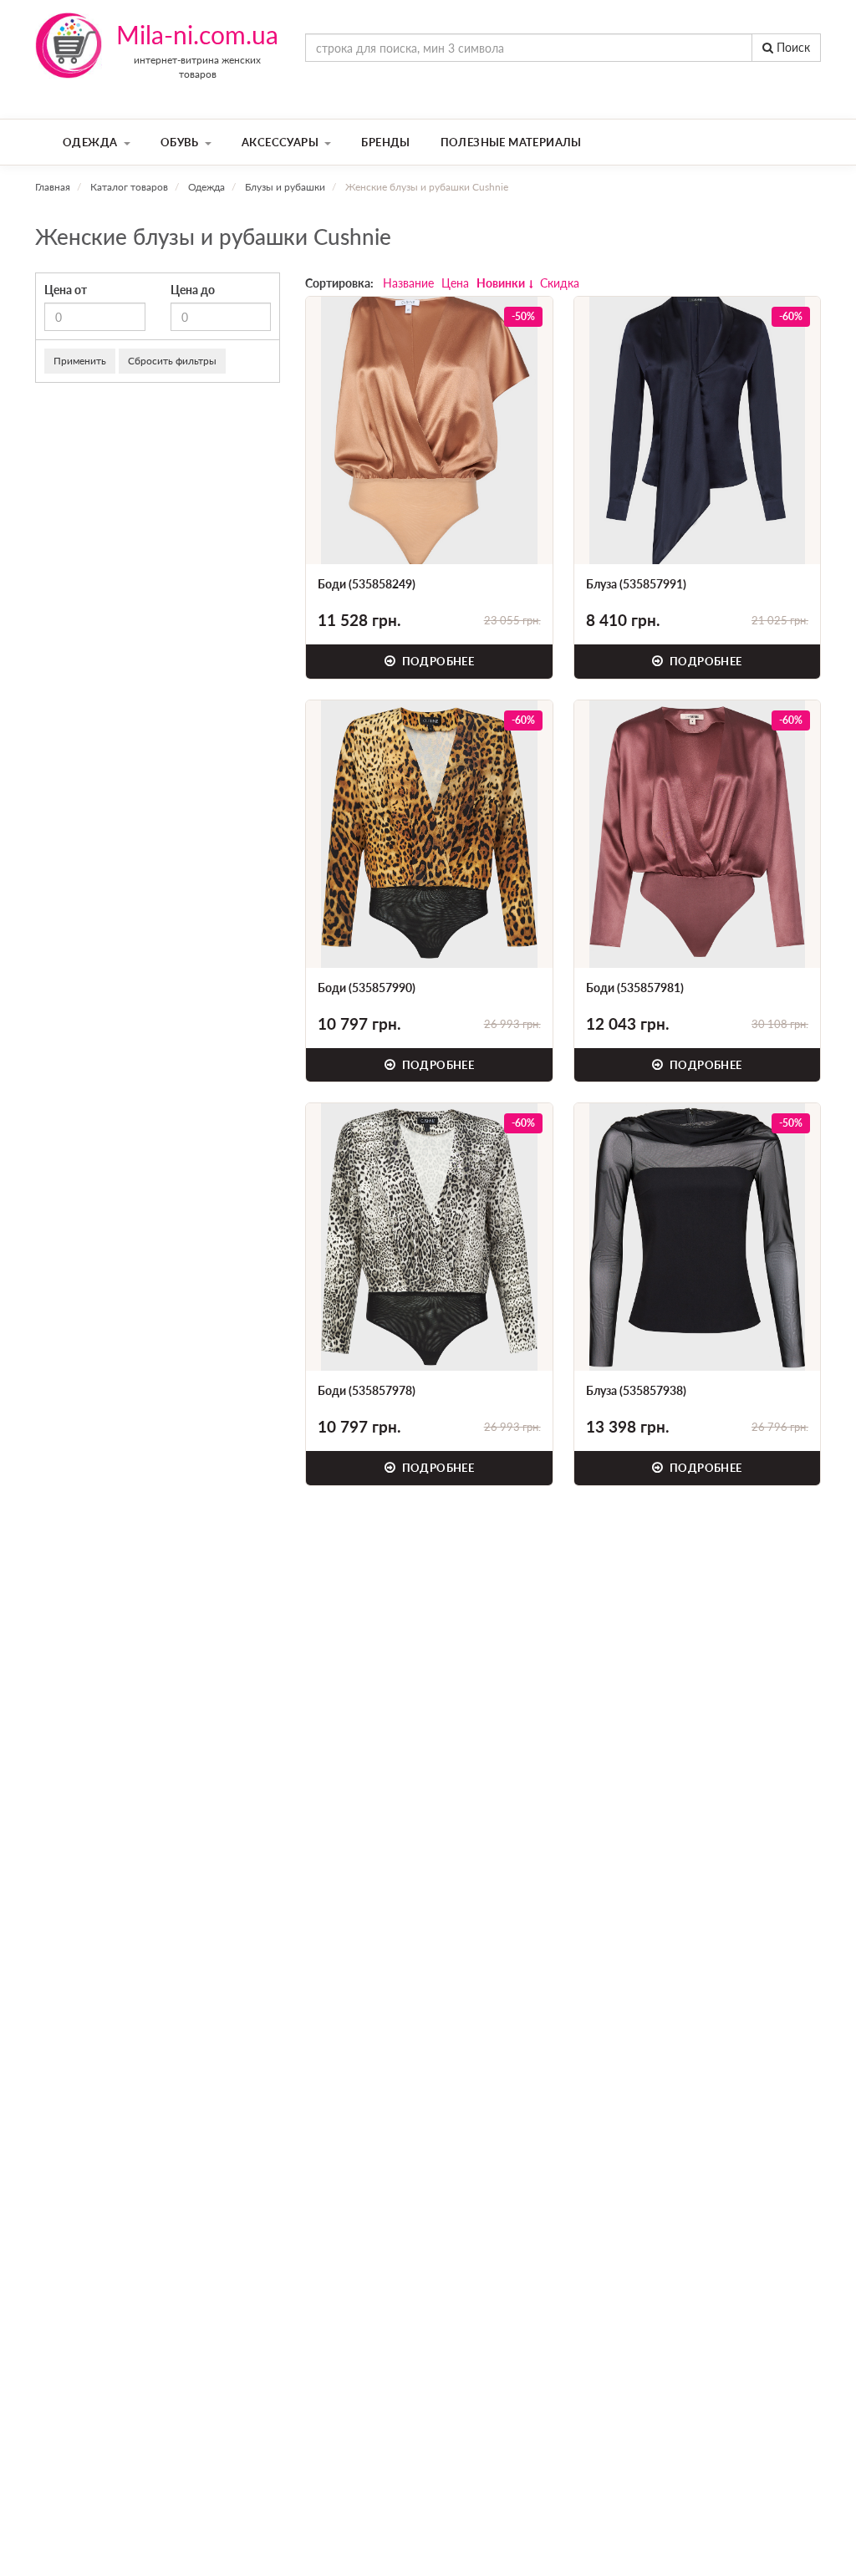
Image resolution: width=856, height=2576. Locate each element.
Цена (455, 283)
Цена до (193, 290)
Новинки (501, 283)
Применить (80, 361)
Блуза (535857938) (636, 1390)
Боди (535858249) (367, 584)
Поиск (792, 47)
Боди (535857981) (635, 988)
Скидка (560, 283)
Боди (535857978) (367, 1390)
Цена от (66, 290)
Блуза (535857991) (636, 584)
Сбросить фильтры (172, 361)
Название (408, 283)
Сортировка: (339, 283)
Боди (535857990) (367, 988)
